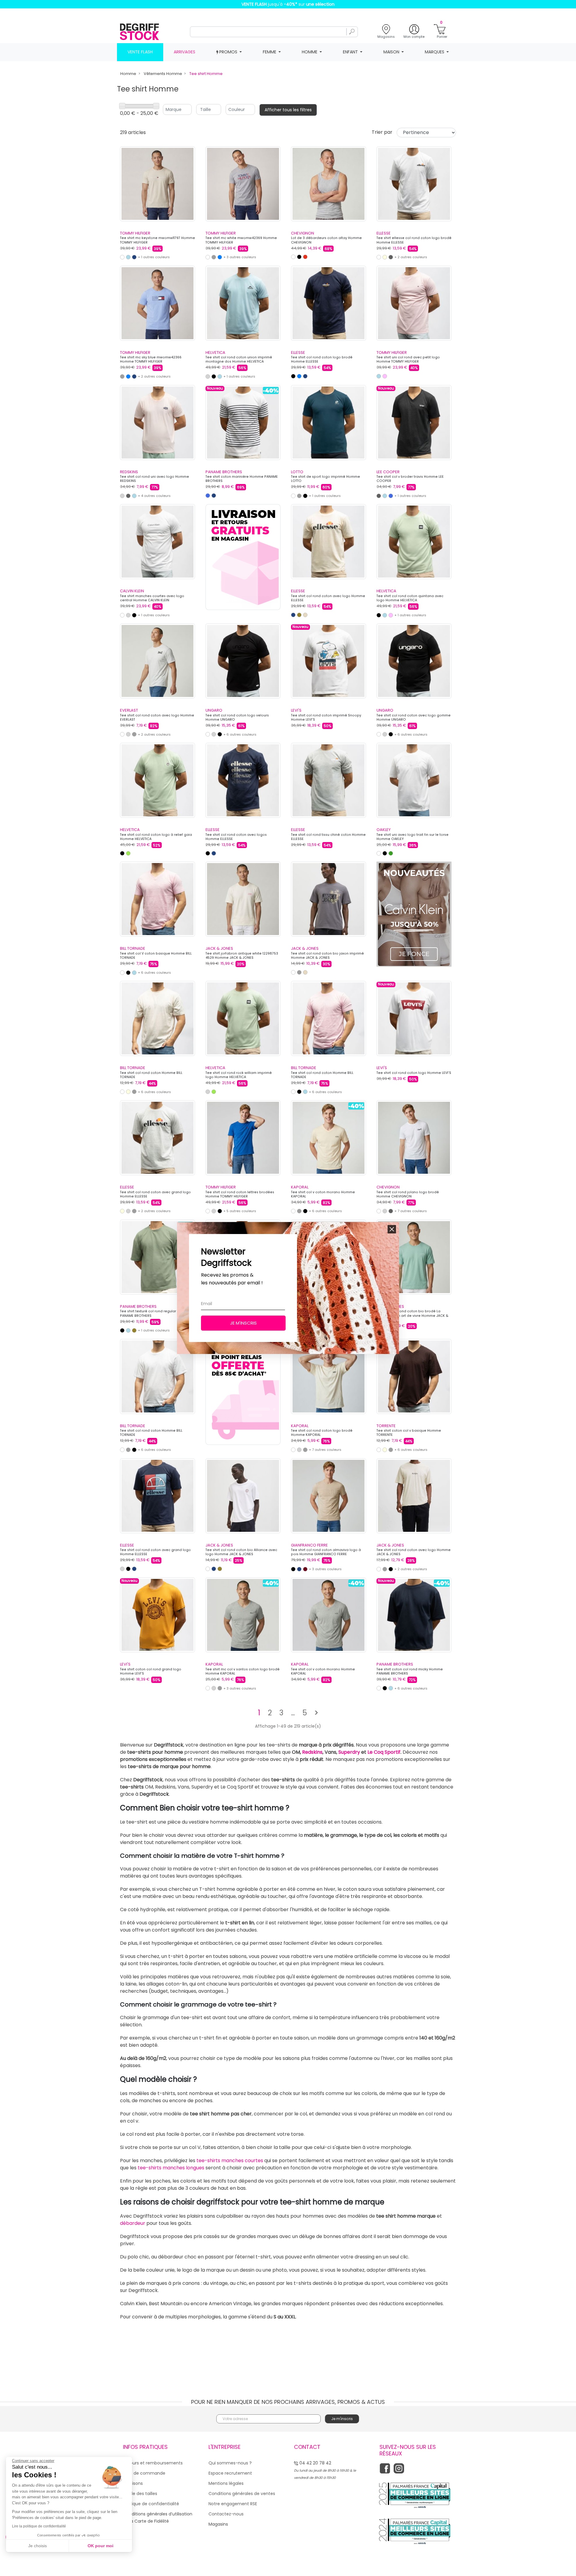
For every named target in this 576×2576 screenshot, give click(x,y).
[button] (392, 1229)
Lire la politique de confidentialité (39, 2526)
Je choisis (37, 2546)
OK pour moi (100, 2546)
